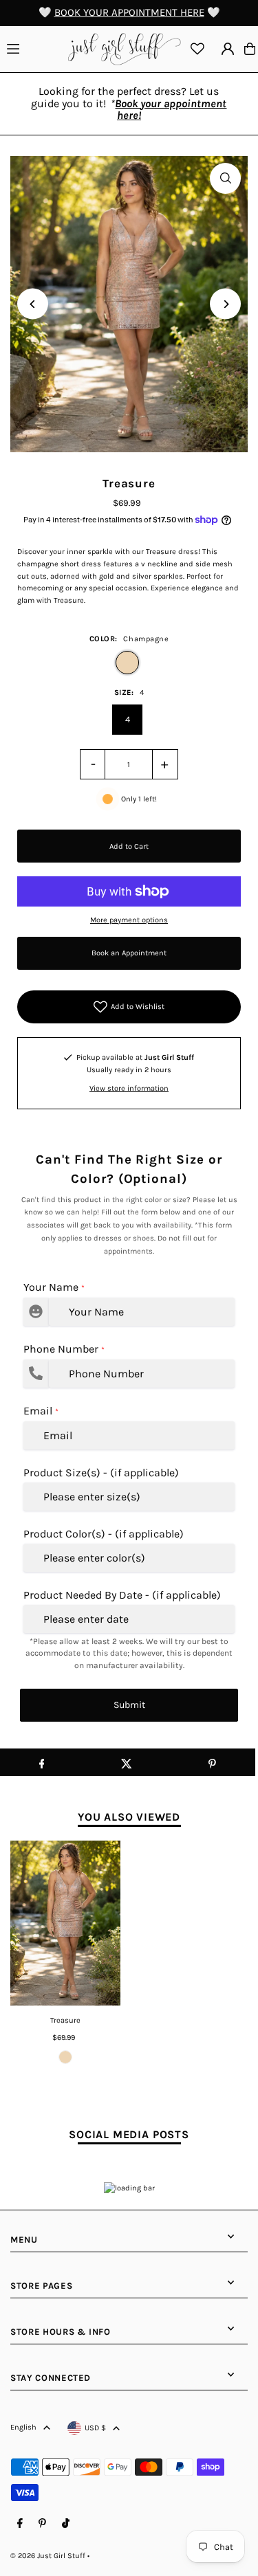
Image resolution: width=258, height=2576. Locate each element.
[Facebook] (20, 2524)
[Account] (228, 49)
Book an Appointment (129, 953)
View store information (129, 1088)
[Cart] (250, 49)
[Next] (225, 304)
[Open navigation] (34, 48)
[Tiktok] (66, 2524)
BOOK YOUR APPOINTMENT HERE (129, 12)
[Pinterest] (42, 2524)
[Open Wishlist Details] (197, 49)
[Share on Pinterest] (212, 1762)
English (23, 2427)
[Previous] (33, 304)
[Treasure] (65, 1923)
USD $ (95, 2428)
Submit (129, 1705)
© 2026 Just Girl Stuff (48, 2556)
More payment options (129, 920)
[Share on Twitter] (127, 1762)
